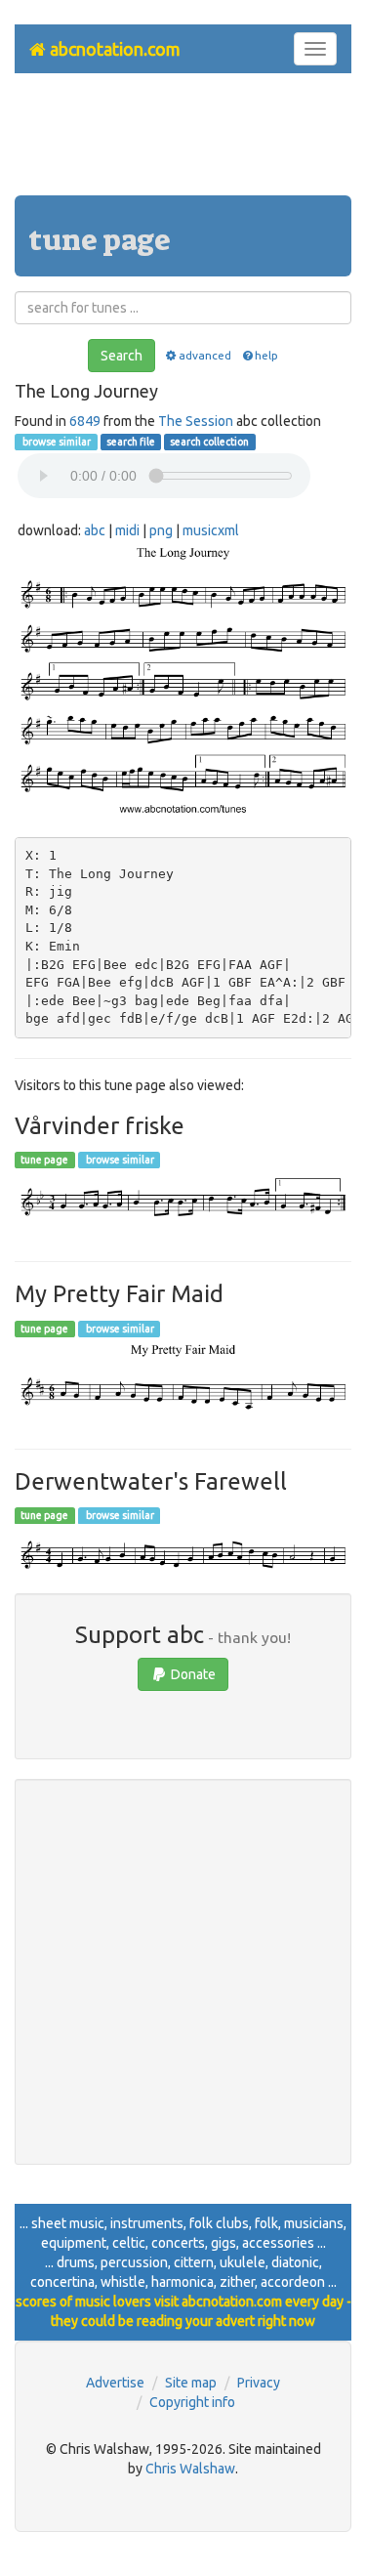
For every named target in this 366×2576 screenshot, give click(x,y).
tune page (44, 1160)
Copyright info (192, 2402)
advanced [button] (205, 355)
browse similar (56, 442)
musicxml (211, 530)
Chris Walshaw (190, 2469)
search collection (209, 442)
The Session (196, 421)
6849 (85, 421)
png (161, 530)
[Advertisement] (183, 142)
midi (127, 530)
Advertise (115, 2383)
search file (131, 442)
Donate (192, 1674)
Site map (191, 2383)
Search (122, 356)
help (266, 355)
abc (95, 530)
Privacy (259, 2383)
